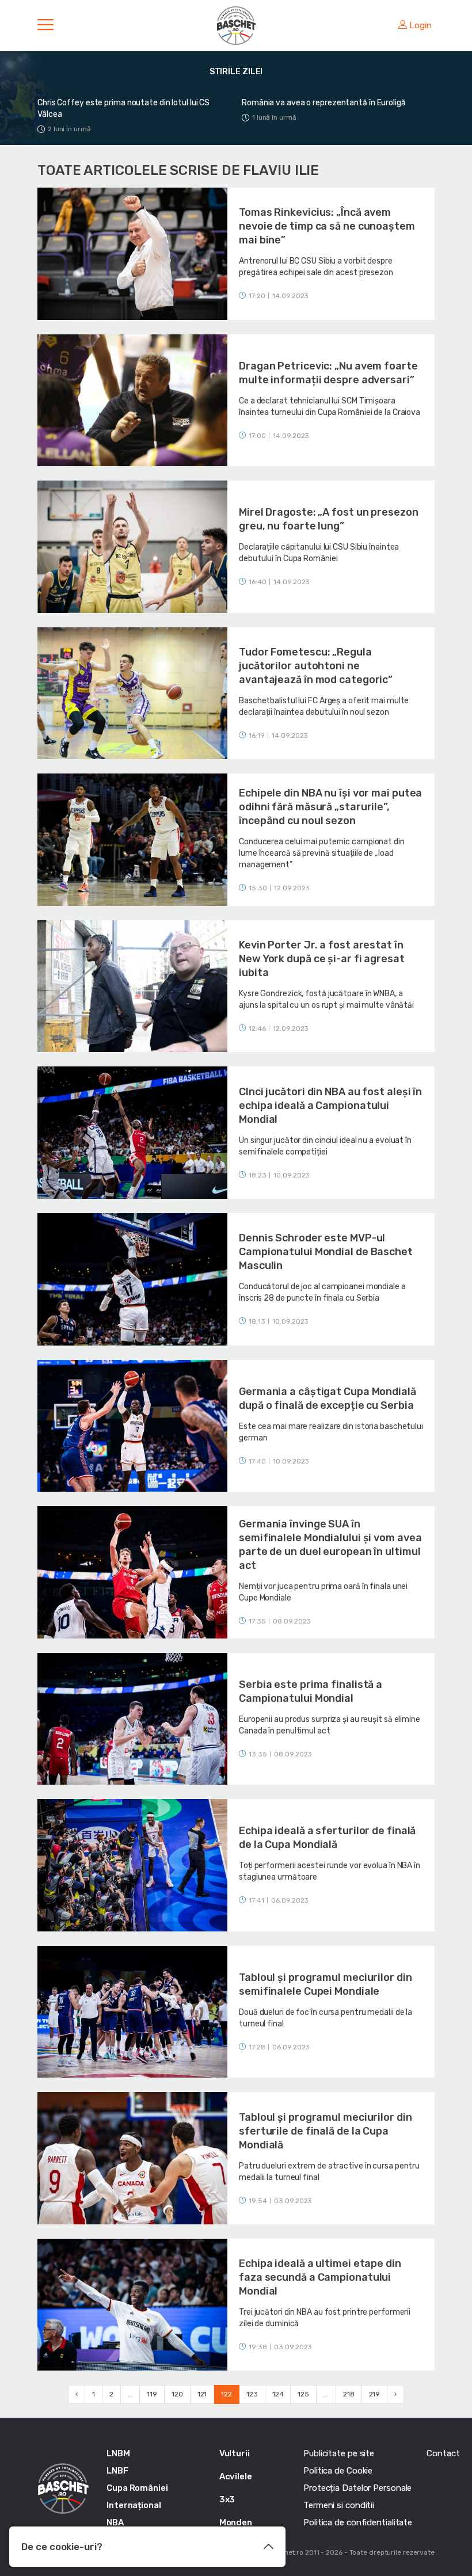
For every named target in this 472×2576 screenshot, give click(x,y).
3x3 (227, 2499)
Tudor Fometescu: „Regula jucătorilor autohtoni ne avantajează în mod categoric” (316, 666)
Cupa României (137, 2488)
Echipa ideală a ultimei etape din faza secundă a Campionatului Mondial (320, 2277)
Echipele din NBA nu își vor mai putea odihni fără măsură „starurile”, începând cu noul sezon (330, 807)
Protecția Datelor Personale (357, 2488)
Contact (443, 2453)
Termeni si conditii (339, 2505)
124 (278, 2394)
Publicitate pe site (339, 2453)
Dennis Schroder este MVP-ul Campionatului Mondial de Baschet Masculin (326, 1252)
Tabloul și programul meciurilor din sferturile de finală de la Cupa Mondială (326, 2131)
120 (177, 2394)
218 (349, 2394)
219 (375, 2394)
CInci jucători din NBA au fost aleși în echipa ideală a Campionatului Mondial (330, 1106)
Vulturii (235, 2453)
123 (252, 2394)
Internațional (134, 2505)
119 (152, 2394)
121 (202, 2394)
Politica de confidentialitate (358, 2522)
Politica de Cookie (338, 2471)
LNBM (118, 2453)
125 (303, 2394)
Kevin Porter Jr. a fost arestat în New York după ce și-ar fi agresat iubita (322, 959)
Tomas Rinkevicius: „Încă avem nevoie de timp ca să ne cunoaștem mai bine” (327, 226)
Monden (236, 2522)
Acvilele (236, 2476)
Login (420, 25)
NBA (115, 2522)
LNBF (117, 2471)
